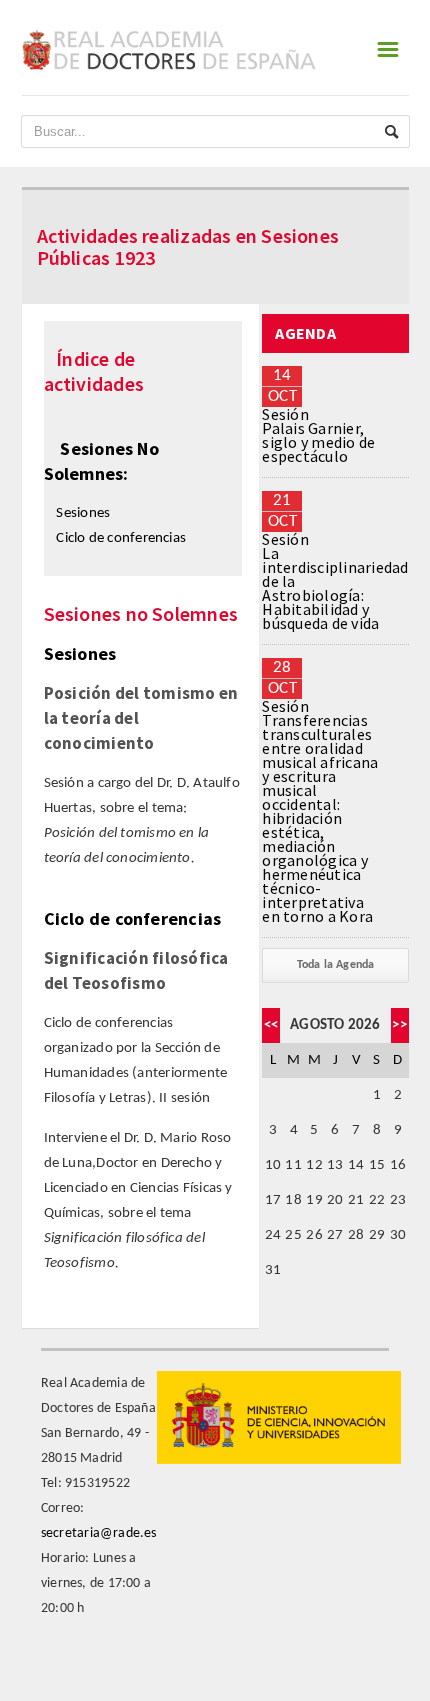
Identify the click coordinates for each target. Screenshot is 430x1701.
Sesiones (83, 513)
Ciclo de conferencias (121, 538)
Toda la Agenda (336, 965)
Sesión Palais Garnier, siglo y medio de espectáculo (318, 435)
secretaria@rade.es (99, 1533)
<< (271, 1025)
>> (399, 1025)
